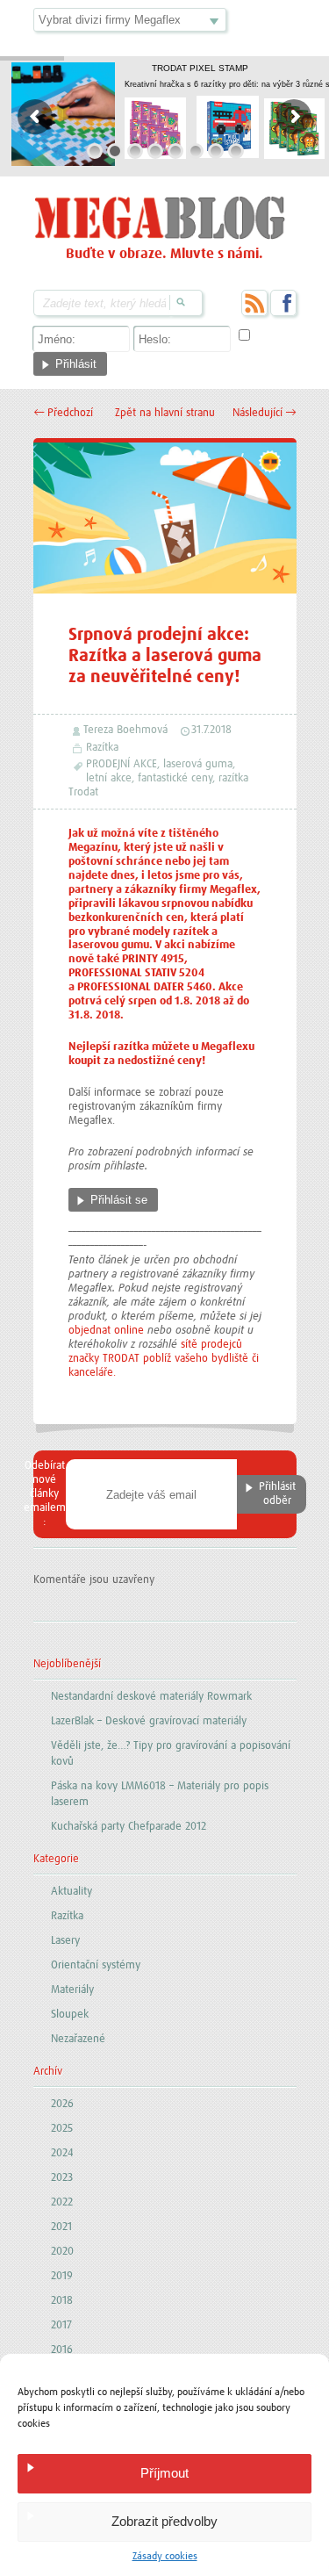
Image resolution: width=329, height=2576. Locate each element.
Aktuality (72, 1892)
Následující (265, 413)
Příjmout (164, 2473)
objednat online (106, 1331)
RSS (254, 303)
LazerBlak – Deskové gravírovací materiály (149, 1721)
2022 (62, 2202)
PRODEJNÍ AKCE (122, 764)
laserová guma (198, 764)
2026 (62, 2104)
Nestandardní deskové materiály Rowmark (151, 1697)
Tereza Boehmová (125, 730)
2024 (62, 2153)
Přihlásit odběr (277, 1494)
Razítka (102, 748)
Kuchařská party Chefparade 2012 (129, 1827)
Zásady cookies (165, 2557)
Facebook (283, 303)
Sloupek (70, 2015)
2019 (62, 2276)
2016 (62, 2350)
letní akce (109, 778)
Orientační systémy (96, 1965)
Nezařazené (78, 2039)
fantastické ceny (175, 778)
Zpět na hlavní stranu (165, 413)
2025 (62, 2129)
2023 (62, 2178)
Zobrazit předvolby (164, 2521)
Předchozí (63, 413)
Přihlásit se (119, 1200)
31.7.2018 (211, 730)
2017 (61, 2325)
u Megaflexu (223, 1047)
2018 (62, 2301)
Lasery (65, 1941)
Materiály (72, 1990)
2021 (61, 2227)
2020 (62, 2252)
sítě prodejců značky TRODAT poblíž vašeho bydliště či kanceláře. (164, 1359)
